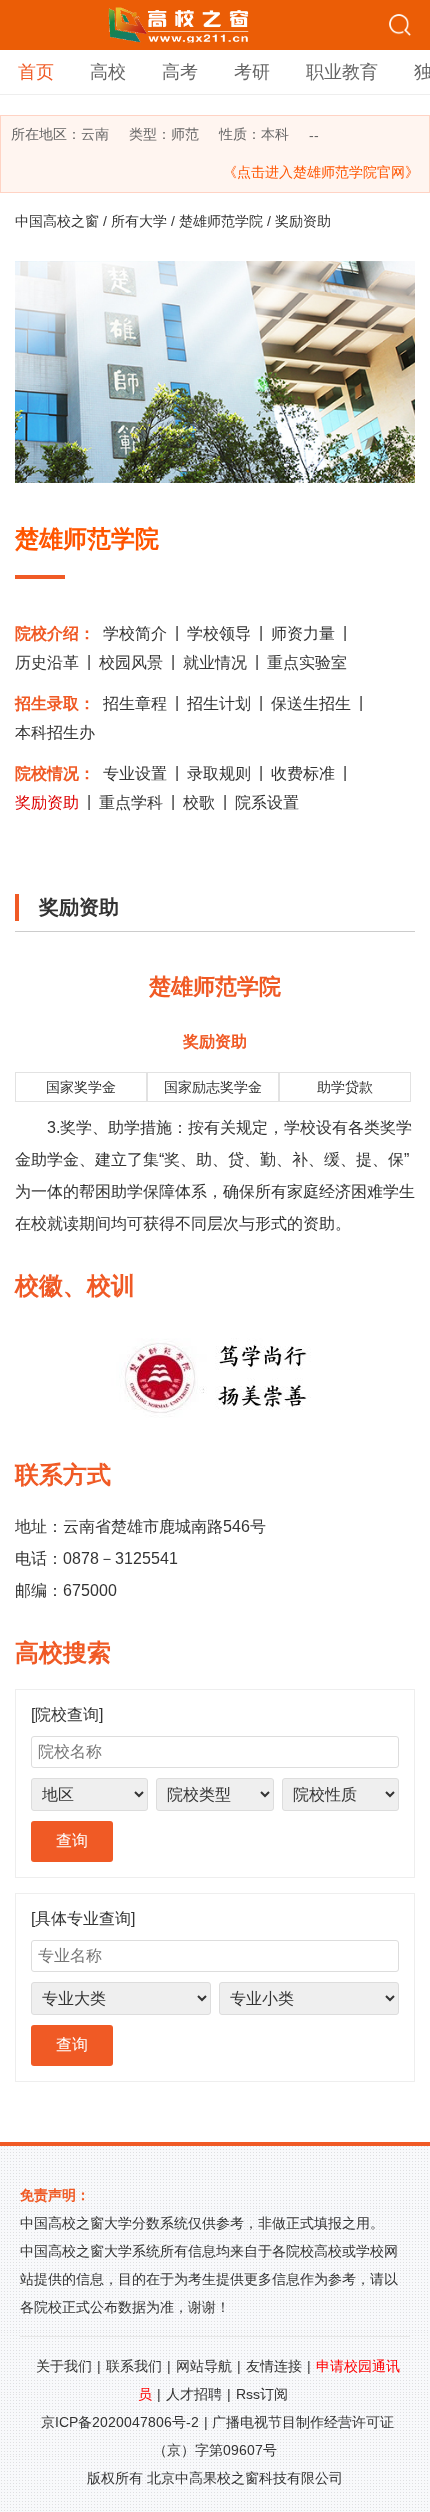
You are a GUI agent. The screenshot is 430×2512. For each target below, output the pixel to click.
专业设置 (135, 773)
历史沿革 (47, 662)
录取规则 (219, 773)
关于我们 (64, 2366)
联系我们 (134, 2366)
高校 (108, 72)
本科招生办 (55, 732)
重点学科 (131, 802)
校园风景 (131, 662)
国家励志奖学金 (213, 1087)
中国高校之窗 (57, 221)
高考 (180, 72)
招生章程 (135, 703)
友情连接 (274, 2366)
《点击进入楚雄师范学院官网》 (321, 172)
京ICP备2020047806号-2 (120, 2422)
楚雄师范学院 (221, 221)
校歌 (199, 802)
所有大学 (139, 221)
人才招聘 (194, 2394)
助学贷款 (345, 1087)
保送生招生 (311, 703)
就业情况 (215, 662)
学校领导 (219, 633)
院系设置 (267, 802)
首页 (36, 72)
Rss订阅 (262, 2394)
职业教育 (342, 72)
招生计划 (219, 703)
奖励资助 (47, 802)
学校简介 (135, 633)
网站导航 (204, 2366)
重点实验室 (307, 662)
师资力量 (303, 633)
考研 (252, 72)
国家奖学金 (81, 1087)
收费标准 (303, 773)
